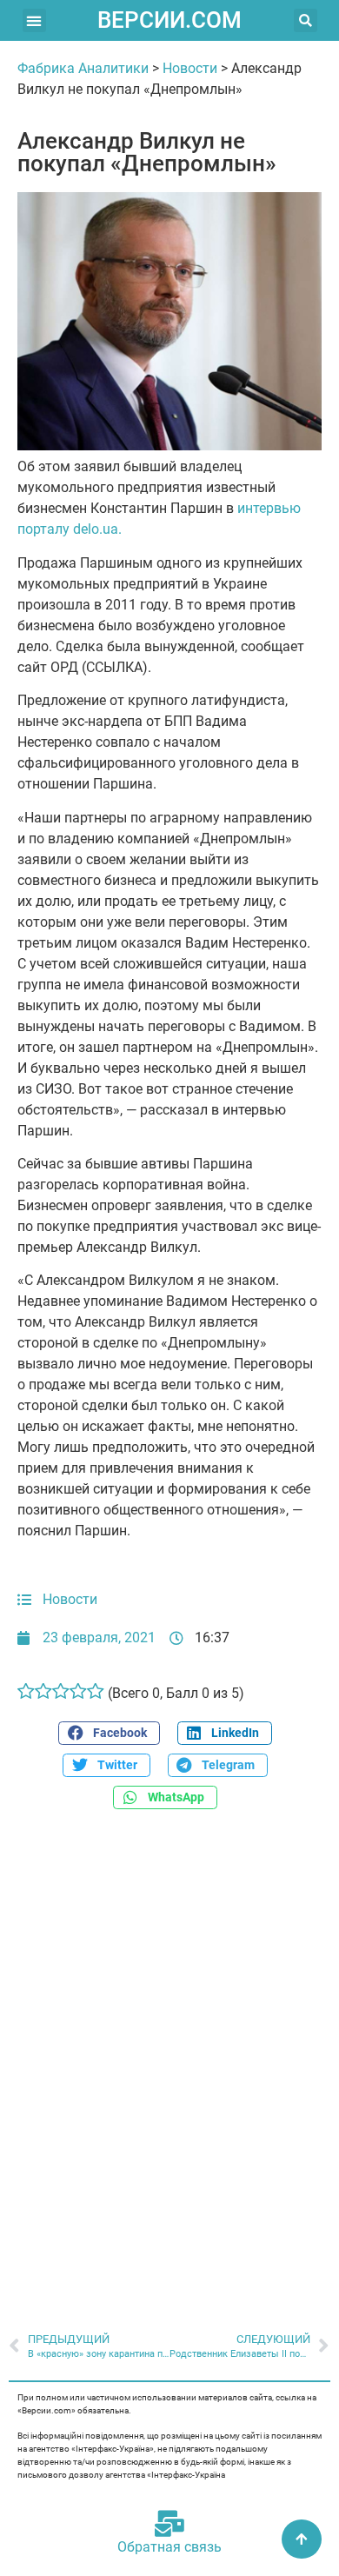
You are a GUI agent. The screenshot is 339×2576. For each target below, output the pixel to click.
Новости (190, 68)
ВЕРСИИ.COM (169, 20)
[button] (34, 20)
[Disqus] (169, 2061)
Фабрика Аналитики (83, 68)
